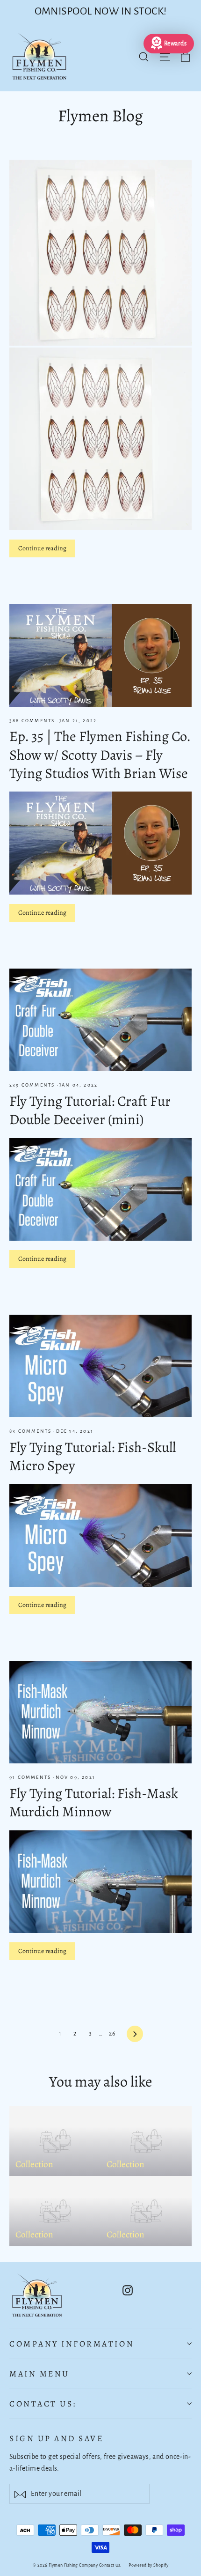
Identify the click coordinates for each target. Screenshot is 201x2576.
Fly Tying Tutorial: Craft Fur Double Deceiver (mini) (90, 1110)
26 (112, 2034)
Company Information (72, 2344)
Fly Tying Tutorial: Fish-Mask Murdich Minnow (94, 1802)
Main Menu (39, 2374)
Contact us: (43, 2404)
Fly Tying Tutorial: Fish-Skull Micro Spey (93, 1456)
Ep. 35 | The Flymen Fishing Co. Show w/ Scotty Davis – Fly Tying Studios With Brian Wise (100, 755)
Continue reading (42, 548)
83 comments (31, 1431)
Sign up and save (56, 2438)
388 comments (33, 721)
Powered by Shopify (148, 2565)
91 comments (31, 1777)
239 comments (33, 1085)
